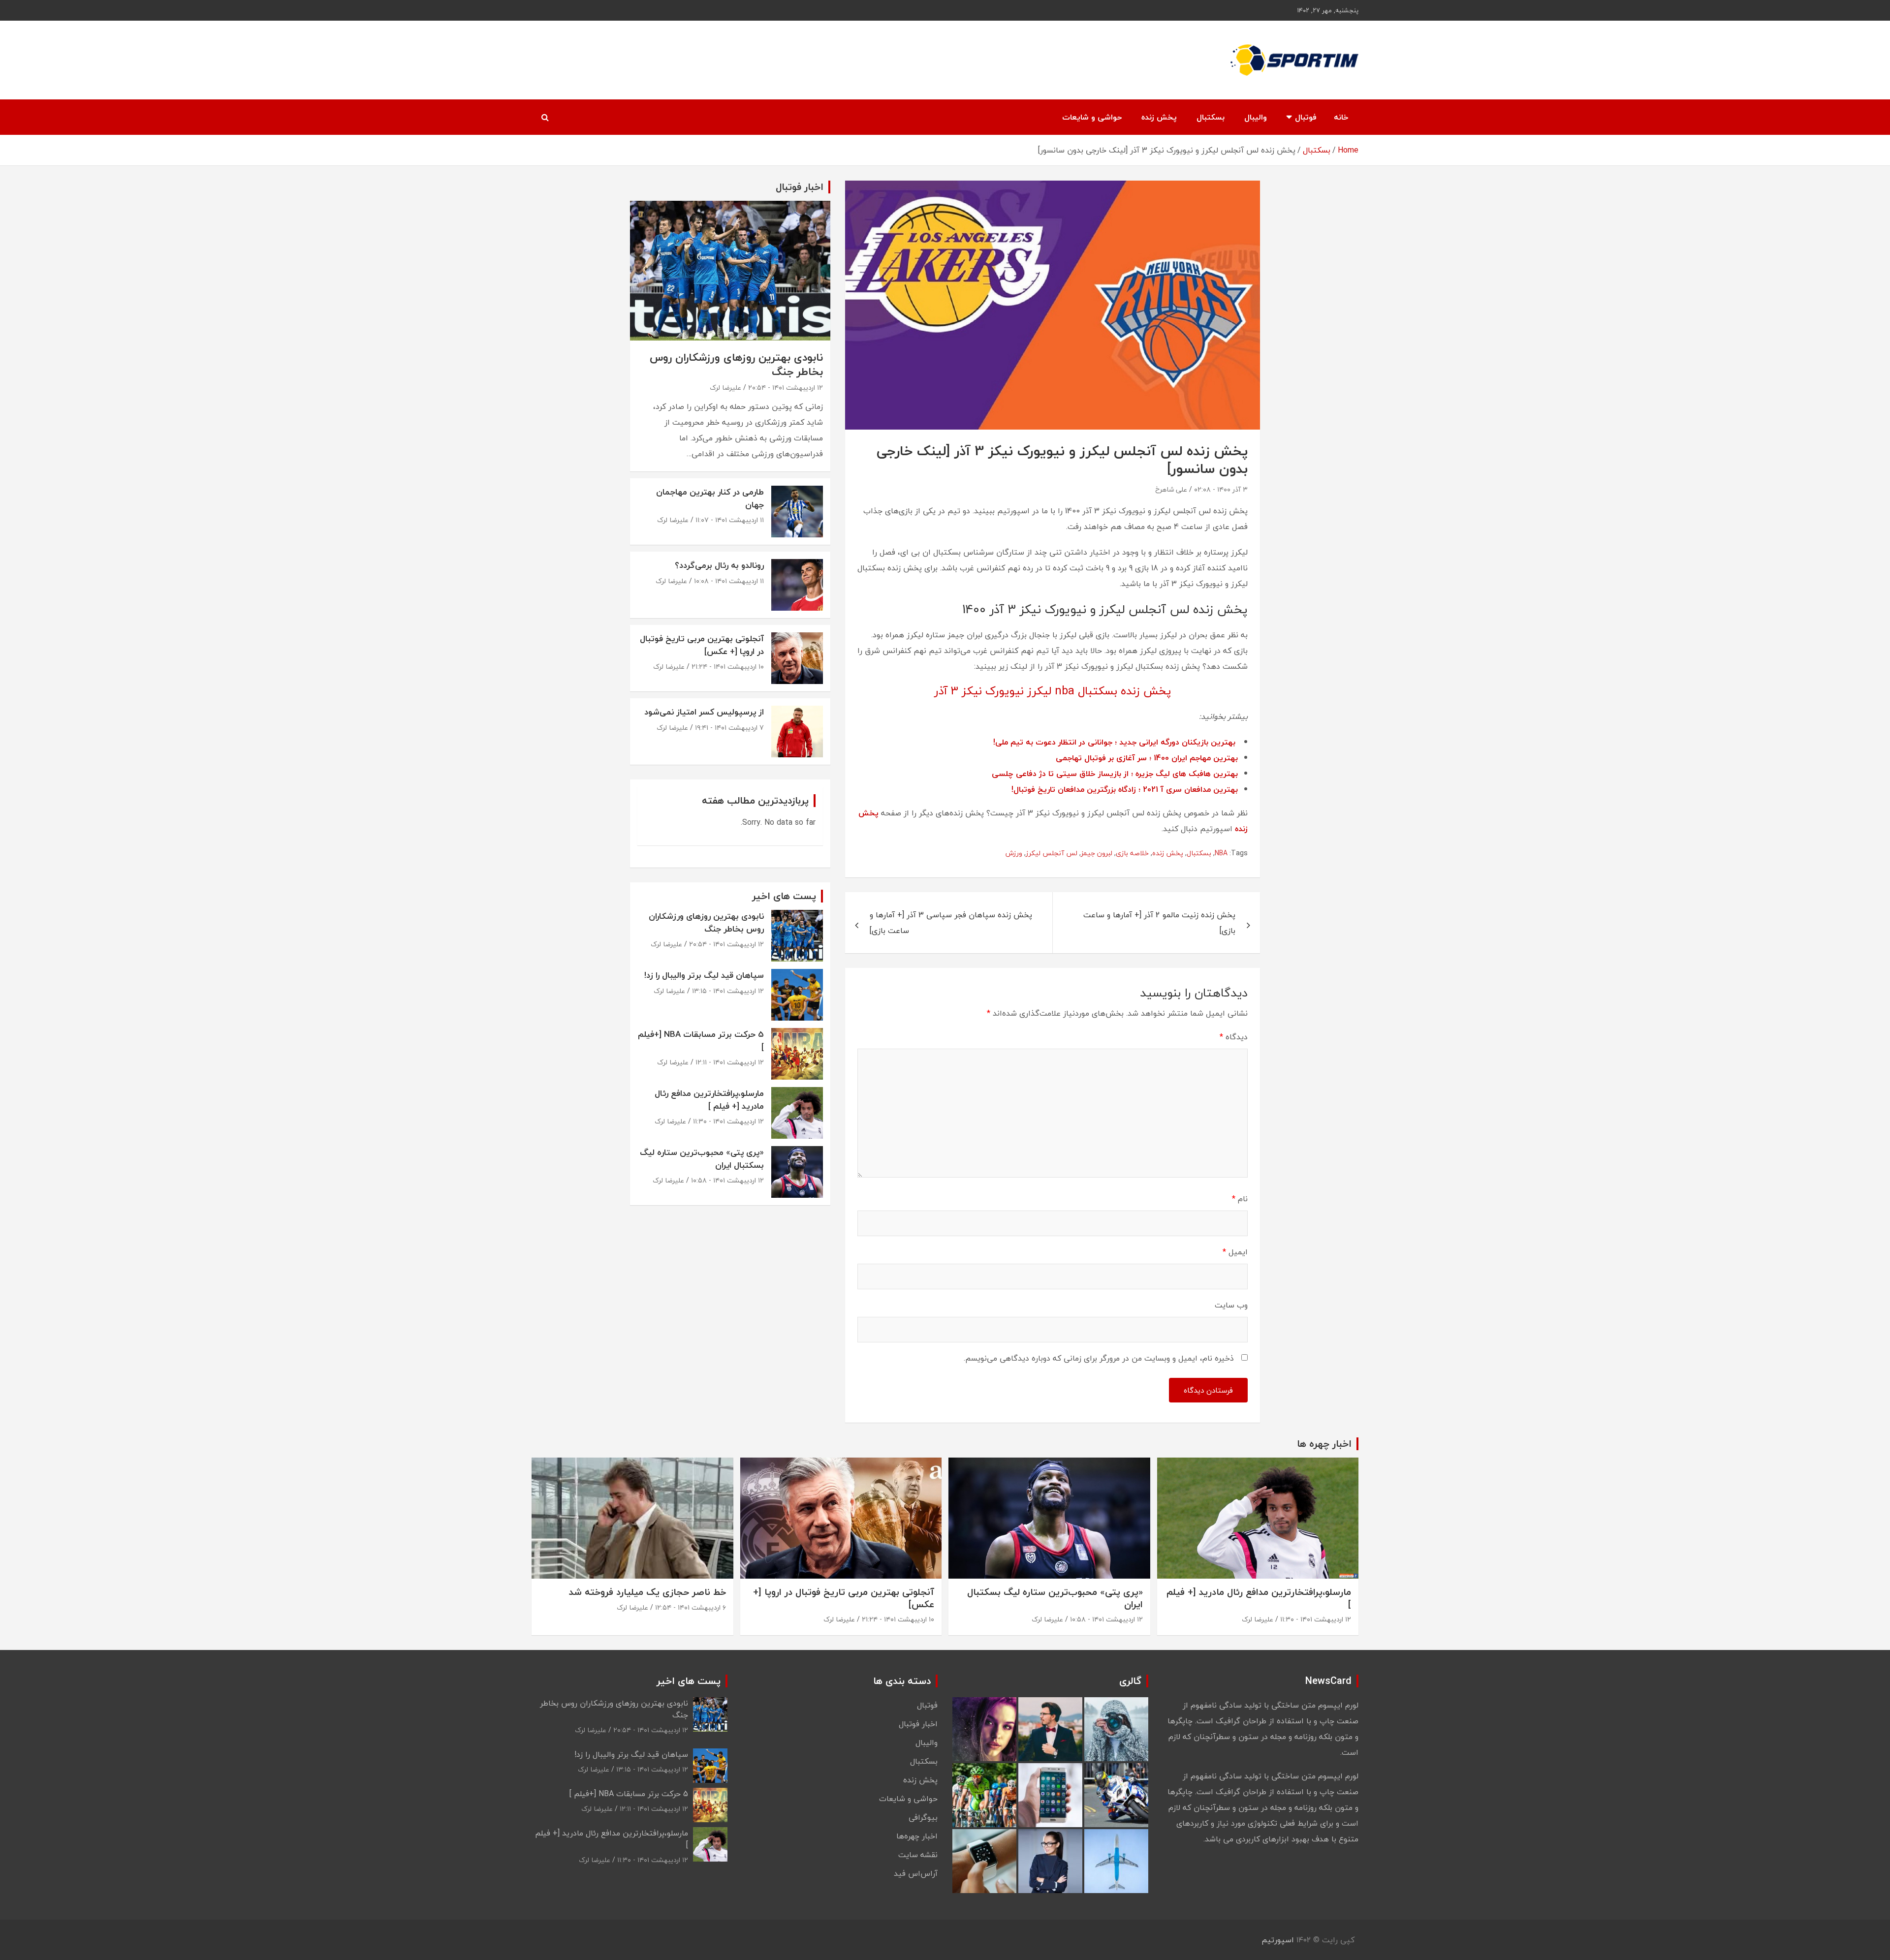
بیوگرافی (923, 1817)
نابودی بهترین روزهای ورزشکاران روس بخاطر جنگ (736, 364)
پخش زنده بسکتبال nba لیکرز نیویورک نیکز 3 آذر (1053, 691)
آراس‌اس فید (916, 1873)
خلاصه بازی (1132, 853)
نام (1240, 1199)
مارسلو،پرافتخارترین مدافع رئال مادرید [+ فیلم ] (709, 1100)
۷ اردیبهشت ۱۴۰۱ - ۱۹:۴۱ (729, 728)
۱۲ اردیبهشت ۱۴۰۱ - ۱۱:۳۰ (728, 1121)
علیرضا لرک (725, 388)
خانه (1341, 117)
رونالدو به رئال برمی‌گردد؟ (719, 565)
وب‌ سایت (1231, 1305)
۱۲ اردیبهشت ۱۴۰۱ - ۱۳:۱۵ (728, 991)
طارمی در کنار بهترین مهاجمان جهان (710, 498)
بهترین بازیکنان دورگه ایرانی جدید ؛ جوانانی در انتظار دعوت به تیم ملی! (1114, 742)
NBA (1221, 853)
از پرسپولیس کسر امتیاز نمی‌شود (704, 712)
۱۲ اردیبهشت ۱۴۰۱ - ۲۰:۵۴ (786, 388)
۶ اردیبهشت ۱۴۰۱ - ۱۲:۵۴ (691, 1607)
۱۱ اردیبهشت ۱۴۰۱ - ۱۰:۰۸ (729, 581)
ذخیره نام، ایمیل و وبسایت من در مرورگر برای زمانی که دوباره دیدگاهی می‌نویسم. (1099, 1358)
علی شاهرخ (1171, 489)
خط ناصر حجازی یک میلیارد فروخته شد (647, 1592)
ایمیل (1235, 1252)
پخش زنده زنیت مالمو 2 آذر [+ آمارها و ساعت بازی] (1159, 923)
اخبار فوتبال (918, 1724)
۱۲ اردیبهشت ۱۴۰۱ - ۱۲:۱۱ (730, 1062)
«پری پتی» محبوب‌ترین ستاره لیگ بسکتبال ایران (702, 1159)
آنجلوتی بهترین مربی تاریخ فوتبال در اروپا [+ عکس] (702, 645)
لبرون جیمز (1097, 853)
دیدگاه (1234, 1037)
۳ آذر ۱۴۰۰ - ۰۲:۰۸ (1221, 489)
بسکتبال (1211, 117)
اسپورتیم (1278, 1940)
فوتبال (1306, 117)
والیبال (1256, 117)
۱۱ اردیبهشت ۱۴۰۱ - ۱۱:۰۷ (730, 520)
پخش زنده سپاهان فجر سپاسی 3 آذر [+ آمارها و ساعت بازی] (951, 923)
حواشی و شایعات (1092, 117)
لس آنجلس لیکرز (1052, 853)
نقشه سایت (918, 1855)
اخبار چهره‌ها (917, 1836)
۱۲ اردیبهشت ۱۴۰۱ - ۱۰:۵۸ (727, 1180)
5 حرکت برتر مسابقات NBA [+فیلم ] (701, 1041)
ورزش (1014, 853)
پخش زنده (1159, 117)
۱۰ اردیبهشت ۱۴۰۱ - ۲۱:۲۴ (728, 667)
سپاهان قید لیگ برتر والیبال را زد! (704, 975)
